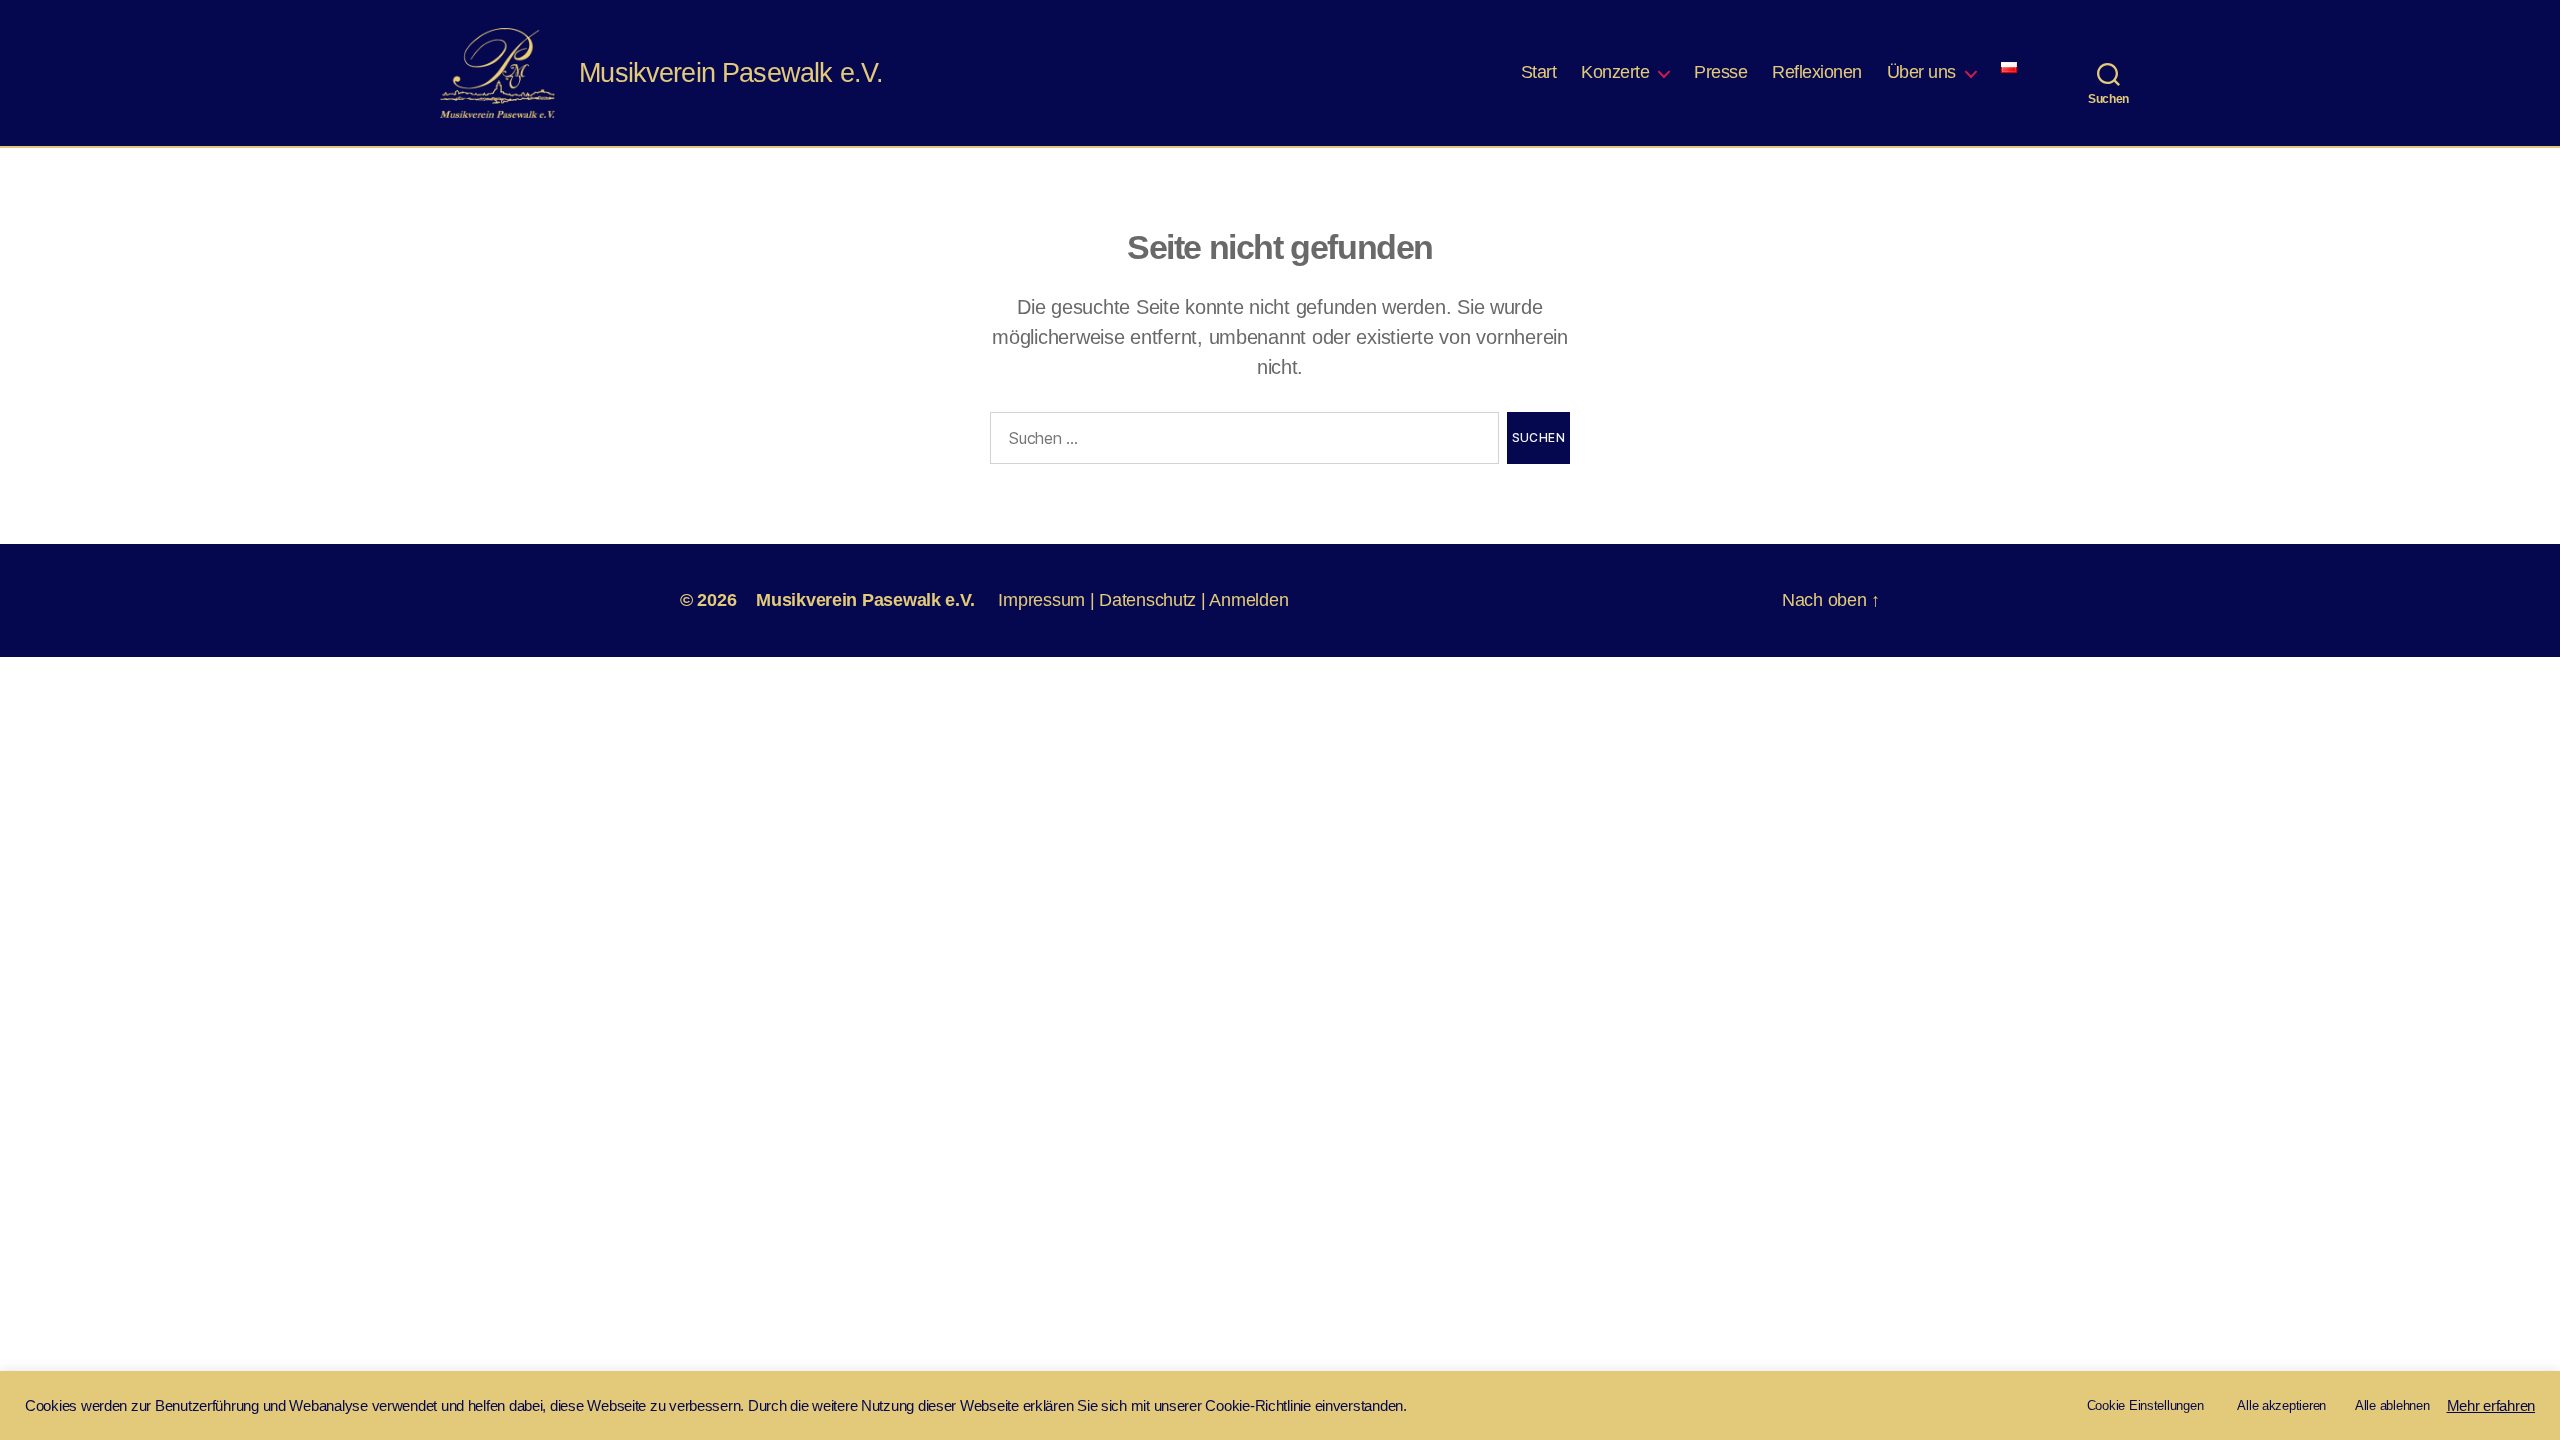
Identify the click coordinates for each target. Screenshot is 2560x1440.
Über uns (1921, 72)
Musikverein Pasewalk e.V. (865, 600)
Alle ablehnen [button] (2392, 1405)
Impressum (1041, 600)
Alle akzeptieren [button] (2281, 1405)
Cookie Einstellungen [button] (2145, 1405)
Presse (1720, 72)
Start (1539, 72)
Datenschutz (1147, 600)
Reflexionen (1817, 72)
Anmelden (1248, 600)
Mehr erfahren (2491, 1406)
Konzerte (1615, 72)
